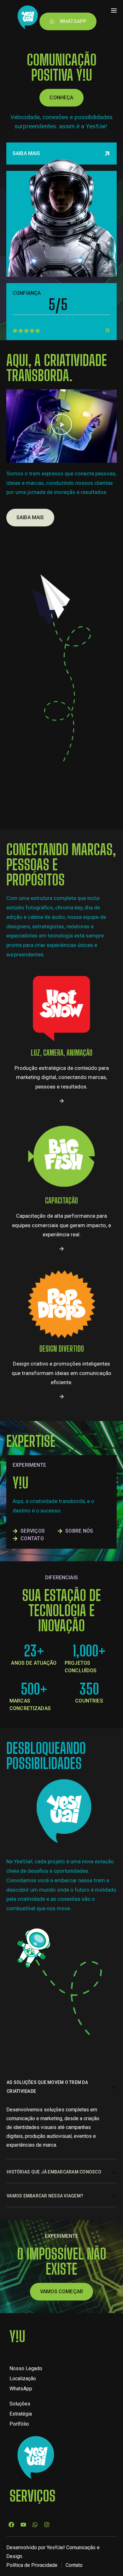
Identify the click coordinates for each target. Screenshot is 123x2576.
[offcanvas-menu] (114, 10)
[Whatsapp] (35, 2524)
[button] (61, 426)
